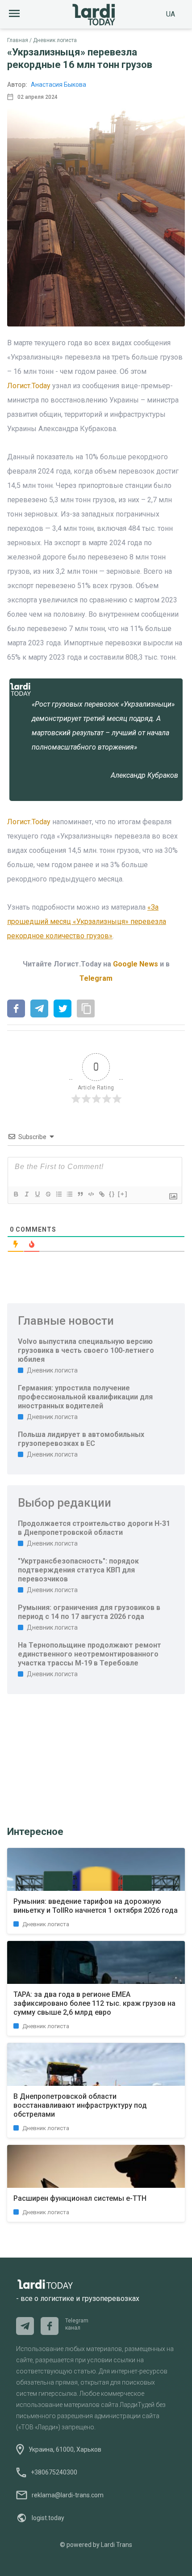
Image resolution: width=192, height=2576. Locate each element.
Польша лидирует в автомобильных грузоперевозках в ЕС (81, 1439)
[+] (123, 1194)
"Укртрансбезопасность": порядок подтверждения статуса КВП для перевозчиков (78, 1570)
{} (112, 1194)
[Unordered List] (69, 1194)
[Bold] (16, 1194)
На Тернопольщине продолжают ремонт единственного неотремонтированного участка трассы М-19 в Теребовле (90, 1654)
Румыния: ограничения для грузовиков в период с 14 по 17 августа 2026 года (89, 1612)
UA (171, 14)
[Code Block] (91, 1194)
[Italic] (26, 1194)
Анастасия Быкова (58, 85)
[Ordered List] (58, 1194)
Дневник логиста (55, 40)
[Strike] (48, 1194)
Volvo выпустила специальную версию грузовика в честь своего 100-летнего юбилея (86, 1350)
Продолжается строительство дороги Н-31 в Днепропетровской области (94, 1528)
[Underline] (37, 1194)
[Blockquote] (80, 1194)
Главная (18, 40)
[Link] (101, 1194)
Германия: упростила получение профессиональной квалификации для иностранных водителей (85, 1397)
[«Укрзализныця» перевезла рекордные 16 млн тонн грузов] (16, 1009)
